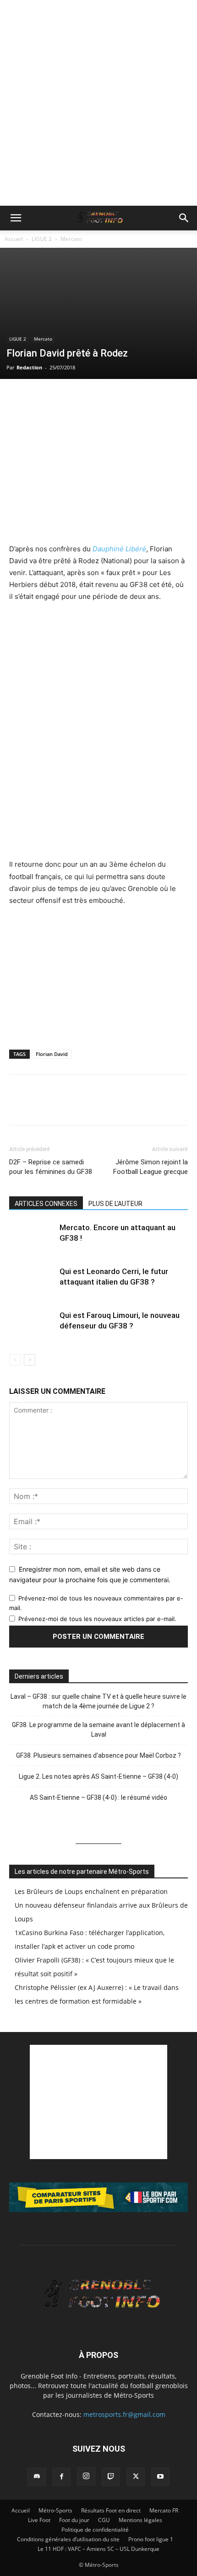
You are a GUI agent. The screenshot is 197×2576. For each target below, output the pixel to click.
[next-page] (30, 1360)
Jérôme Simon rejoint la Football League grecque (150, 1167)
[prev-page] (15, 1360)
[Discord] (37, 2477)
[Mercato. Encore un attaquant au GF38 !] (32, 1238)
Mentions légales (140, 2520)
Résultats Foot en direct (111, 2510)
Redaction (29, 367)
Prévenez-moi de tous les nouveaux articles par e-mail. (97, 1619)
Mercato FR (164, 2510)
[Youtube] (160, 2477)
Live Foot (39, 2520)
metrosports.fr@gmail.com (124, 2414)
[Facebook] (18, 398)
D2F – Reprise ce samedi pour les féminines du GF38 (51, 1167)
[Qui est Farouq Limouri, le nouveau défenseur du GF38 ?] (32, 1326)
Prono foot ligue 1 (151, 2539)
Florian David (52, 1054)
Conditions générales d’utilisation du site (68, 2539)
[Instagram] (86, 2476)
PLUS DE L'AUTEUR (115, 1204)
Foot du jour (74, 2520)
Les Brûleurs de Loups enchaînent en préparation (91, 1891)
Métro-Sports (55, 2510)
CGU (104, 2520)
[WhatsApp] (60, 398)
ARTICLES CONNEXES (46, 1204)
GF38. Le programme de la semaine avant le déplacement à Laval (98, 1730)
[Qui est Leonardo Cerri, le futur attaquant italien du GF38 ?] (32, 1282)
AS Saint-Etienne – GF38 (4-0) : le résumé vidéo (98, 1797)
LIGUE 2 (42, 239)
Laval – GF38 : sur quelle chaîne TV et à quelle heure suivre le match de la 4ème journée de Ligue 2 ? (98, 1701)
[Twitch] (111, 2477)
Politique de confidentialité (95, 2530)
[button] (16, 218)
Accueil (14, 239)
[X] (39, 398)
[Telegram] (103, 398)
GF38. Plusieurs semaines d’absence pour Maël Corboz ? (98, 1755)
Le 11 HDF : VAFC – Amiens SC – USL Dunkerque (98, 2549)
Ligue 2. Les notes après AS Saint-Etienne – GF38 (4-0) (98, 1776)
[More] (124, 398)
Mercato (71, 239)
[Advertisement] (98, 103)
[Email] (82, 398)
